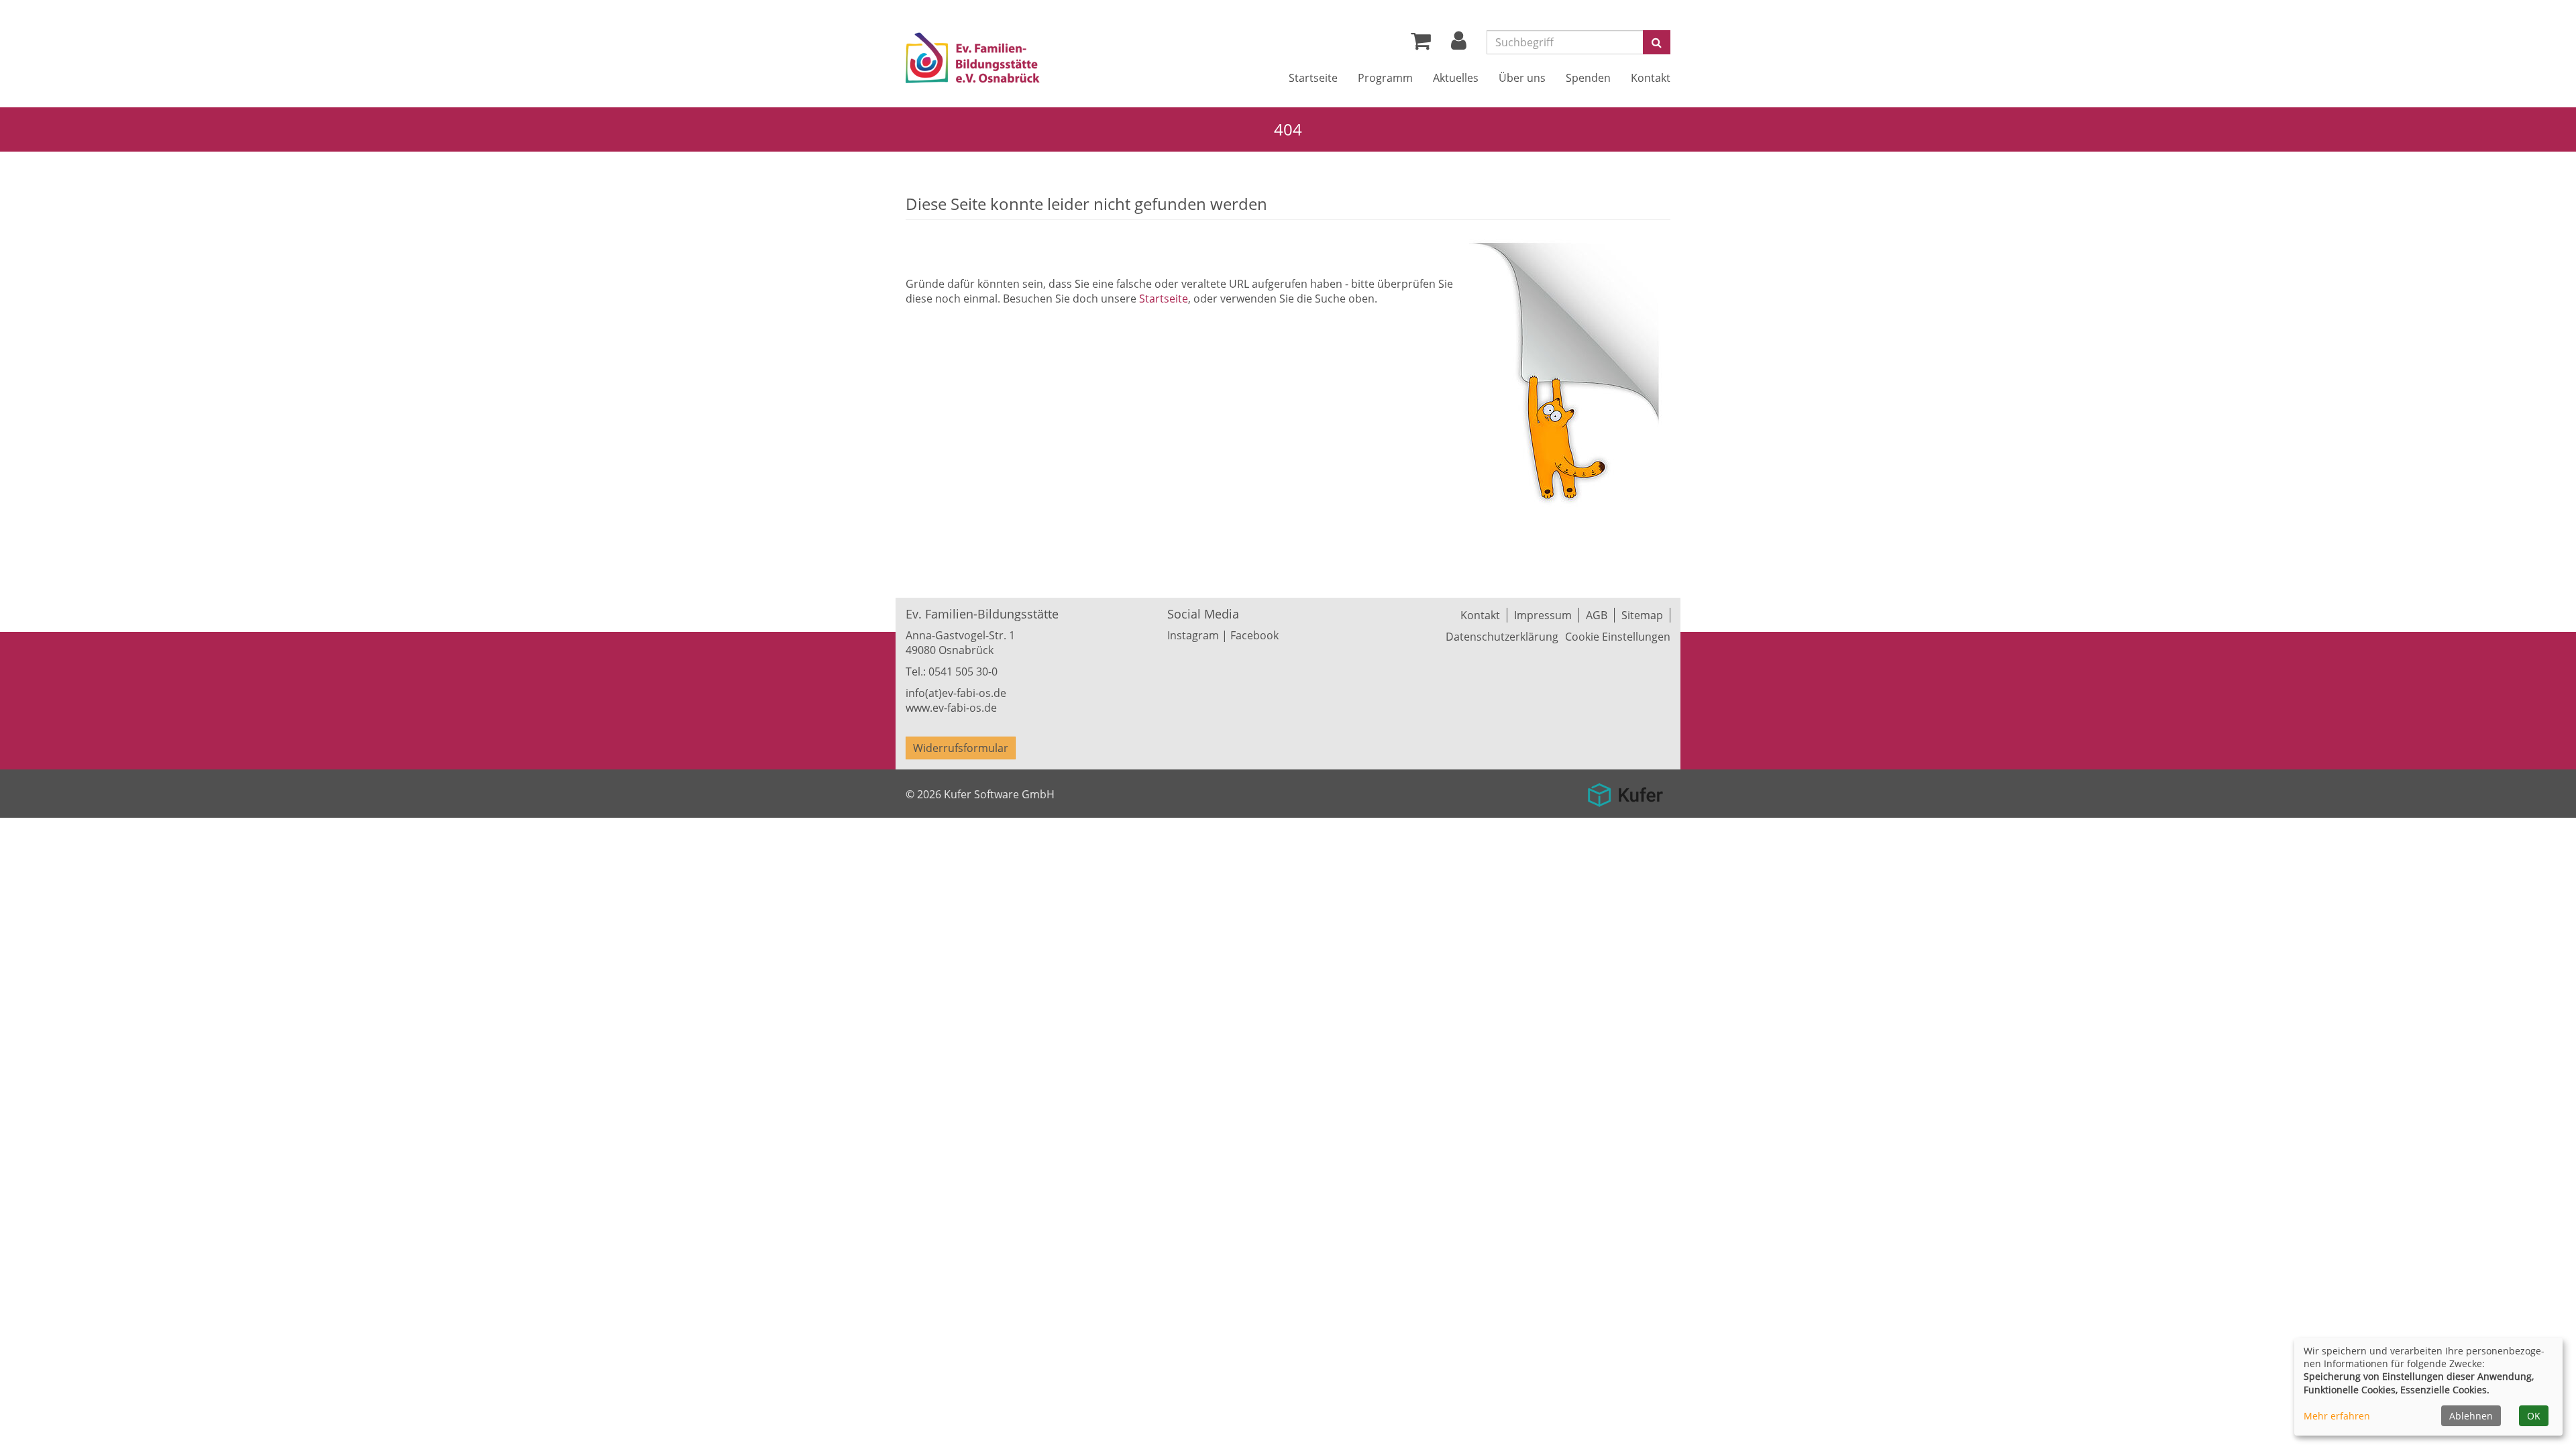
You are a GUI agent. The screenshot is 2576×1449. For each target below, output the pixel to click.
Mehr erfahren (2337, 1416)
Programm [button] (1385, 78)
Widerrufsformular (961, 748)
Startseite (1313, 78)
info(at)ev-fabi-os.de (956, 693)
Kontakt (1651, 78)
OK (2534, 1416)
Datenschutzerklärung (1502, 637)
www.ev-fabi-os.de (951, 708)
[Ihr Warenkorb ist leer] (1421, 44)
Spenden (1588, 78)
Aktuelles (1456, 78)
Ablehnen (2471, 1416)
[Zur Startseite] (1012, 60)
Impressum (1543, 615)
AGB (1597, 615)
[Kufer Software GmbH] (1625, 790)
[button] (1459, 44)
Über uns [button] (1522, 78)
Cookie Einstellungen (1618, 637)
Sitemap (1642, 615)
